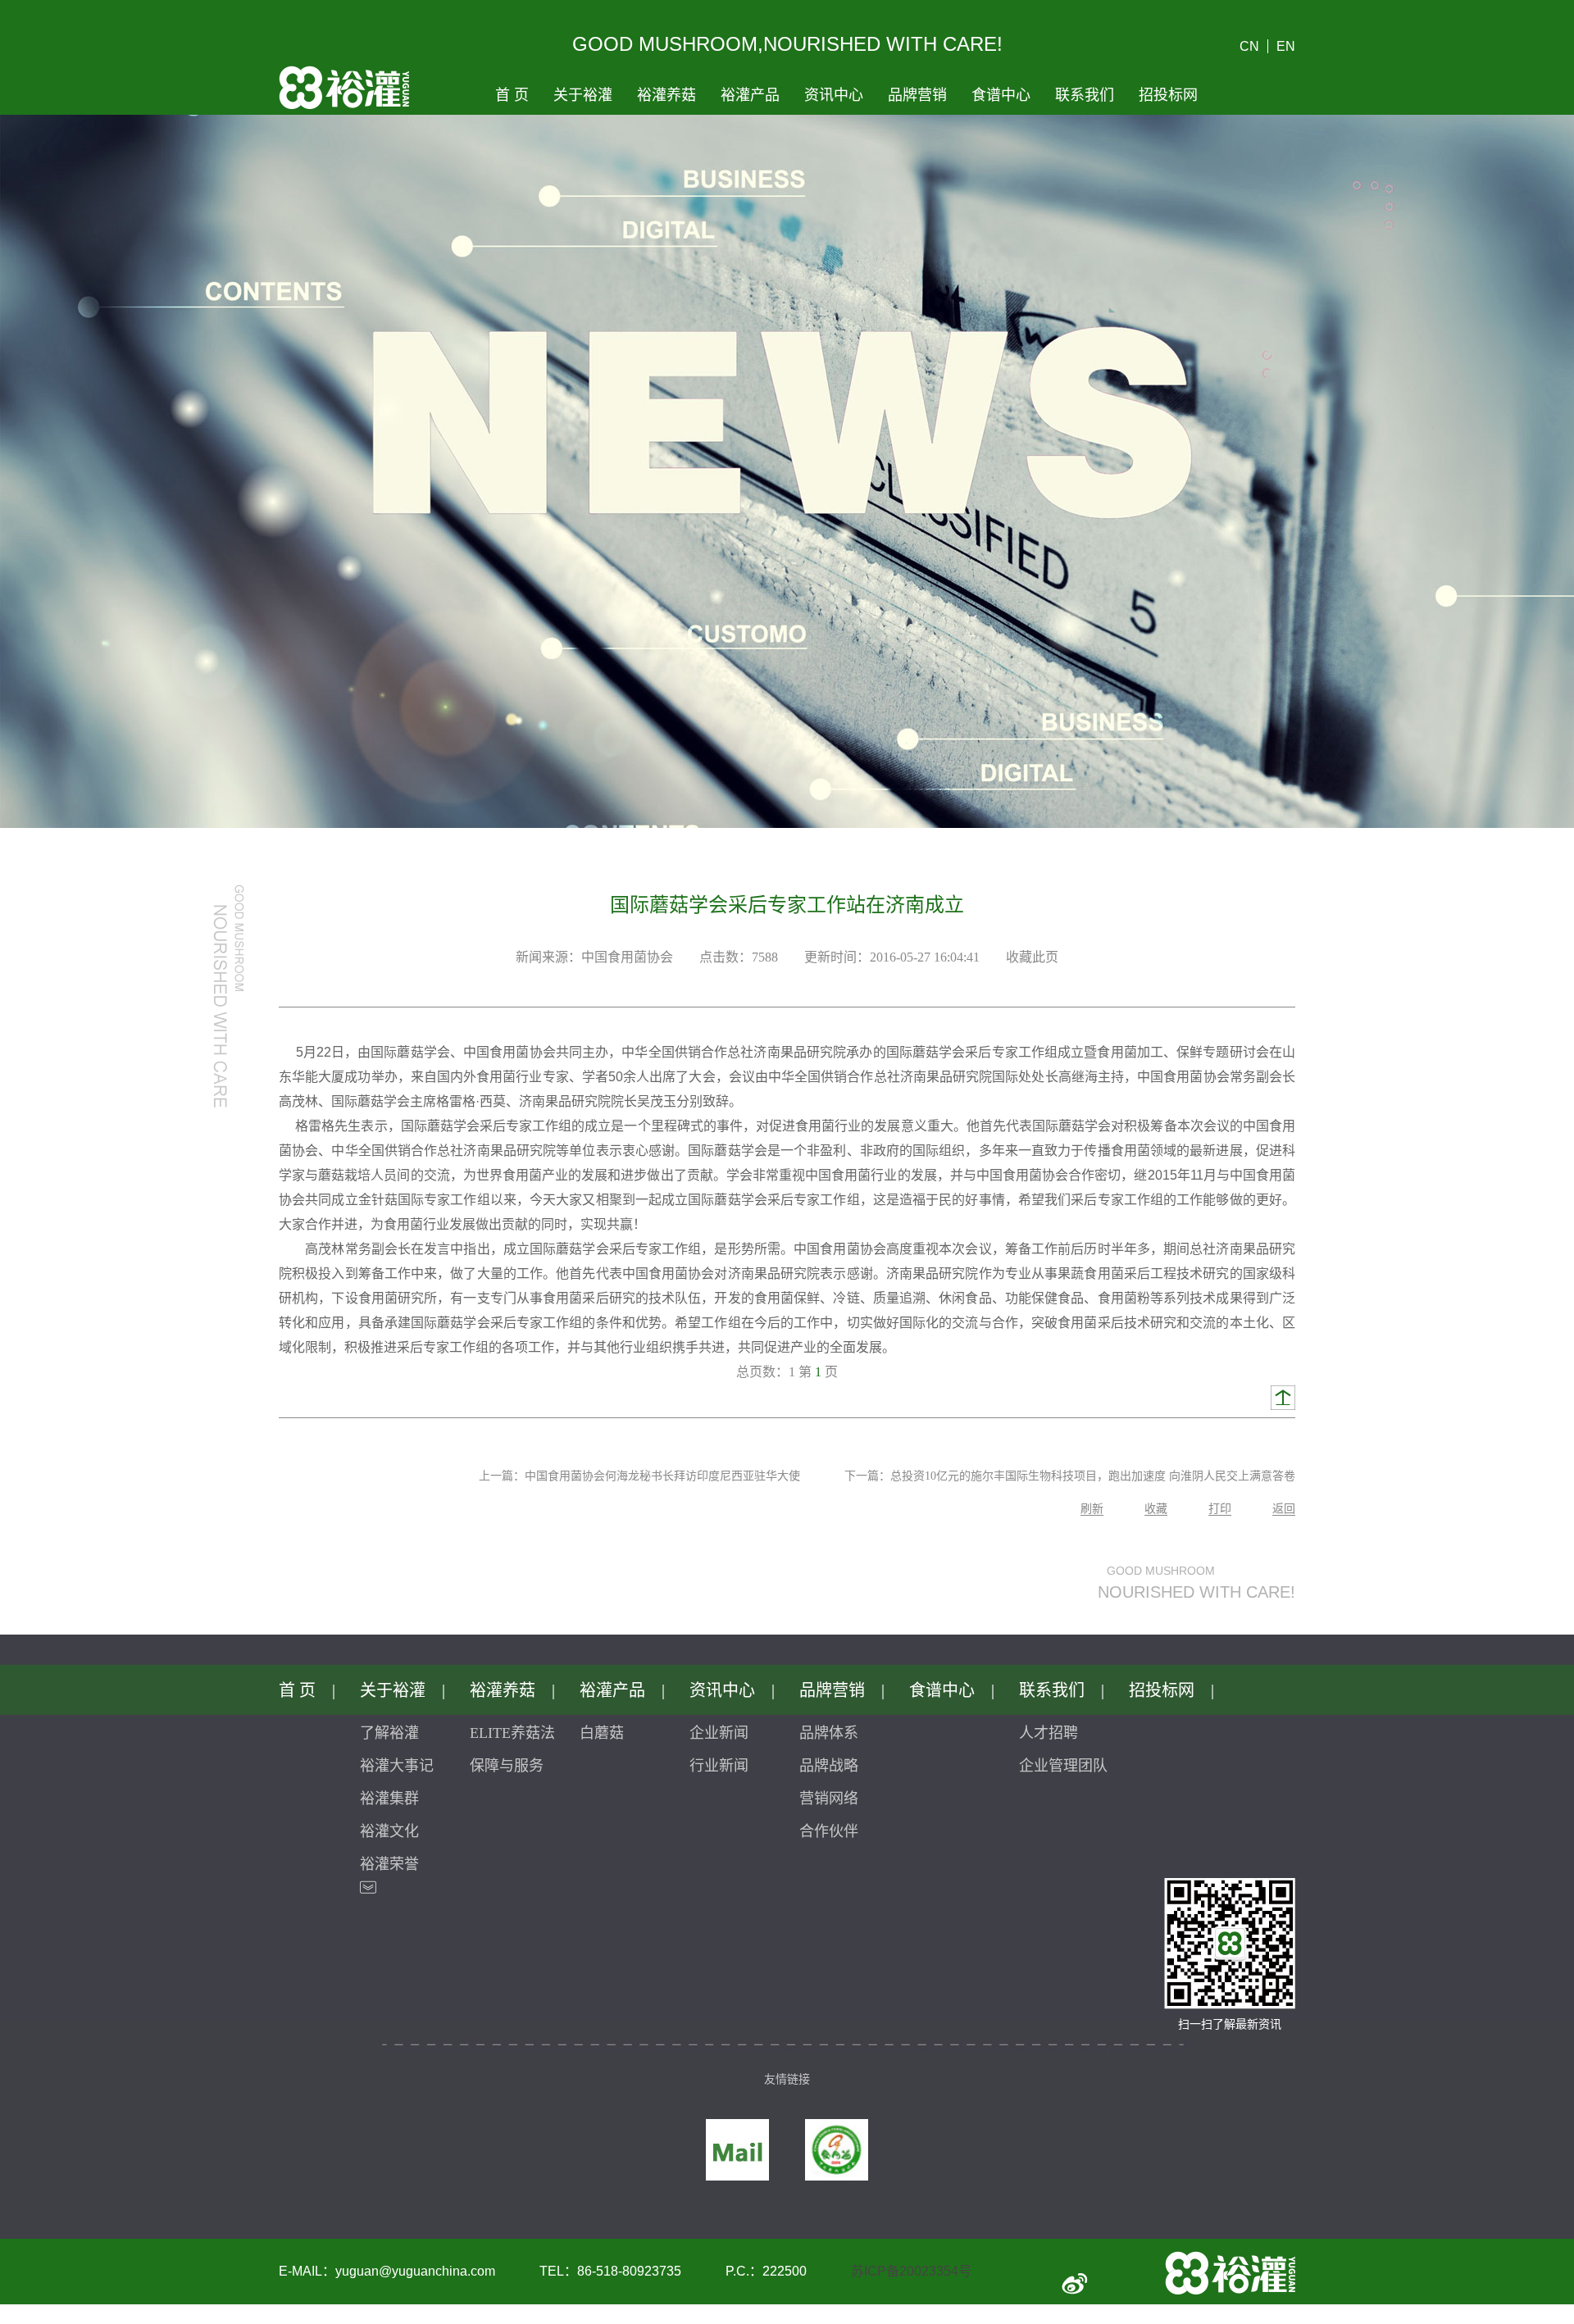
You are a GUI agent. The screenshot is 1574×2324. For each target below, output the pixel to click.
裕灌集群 (389, 1799)
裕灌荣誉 (389, 1864)
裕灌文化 (389, 1831)
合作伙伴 (829, 1831)
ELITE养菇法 (512, 1733)
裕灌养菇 (666, 95)
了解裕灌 (389, 1733)
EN (1286, 46)
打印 (1220, 1509)
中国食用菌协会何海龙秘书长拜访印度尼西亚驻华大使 (662, 1476)
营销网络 (829, 1799)
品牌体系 (829, 1733)
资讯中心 (834, 95)
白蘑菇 (602, 1733)
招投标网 (1168, 95)
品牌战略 (829, 1766)
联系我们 (1085, 95)
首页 (512, 95)
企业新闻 (719, 1733)
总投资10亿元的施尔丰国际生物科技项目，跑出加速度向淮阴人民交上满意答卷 (1093, 1476)
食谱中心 (1001, 95)
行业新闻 (719, 1766)
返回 (1284, 1509)
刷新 (1092, 1509)
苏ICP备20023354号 (911, 2271)
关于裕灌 (583, 95)
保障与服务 (507, 1766)
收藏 (1156, 1509)
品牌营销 (917, 95)
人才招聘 (1049, 1733)
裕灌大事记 (397, 1766)
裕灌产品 (750, 95)
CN (1249, 46)
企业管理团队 (1063, 1766)
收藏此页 (1032, 957)
